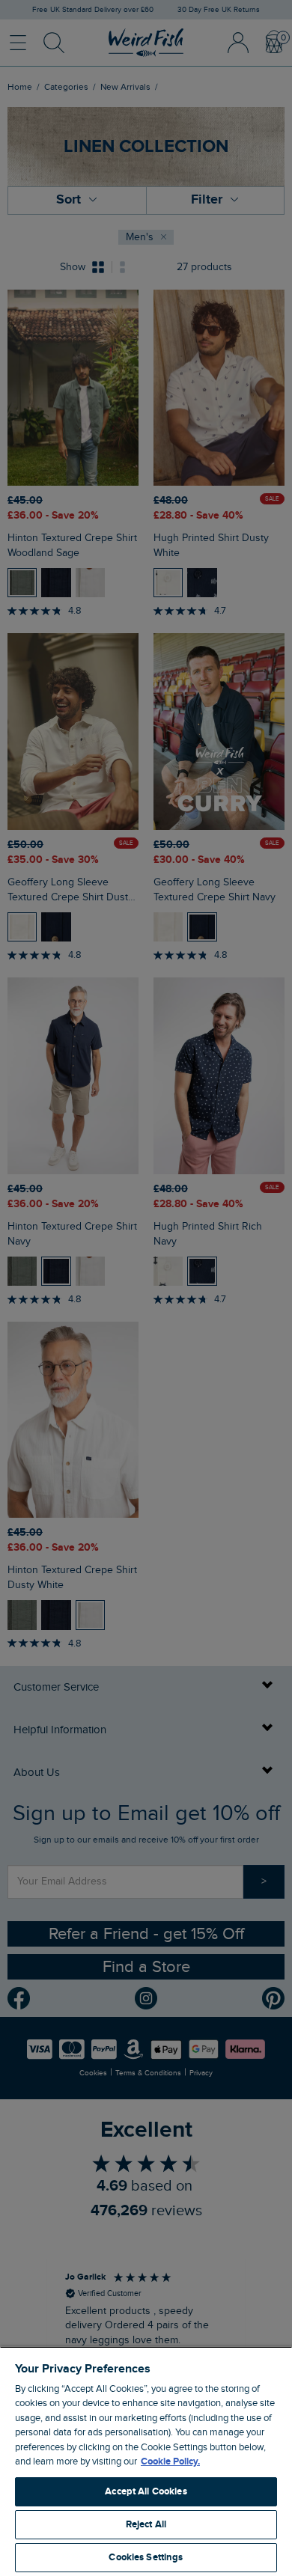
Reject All (146, 2524)
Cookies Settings (146, 2557)
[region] (146, 2461)
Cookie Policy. (170, 2461)
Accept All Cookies (146, 2491)
